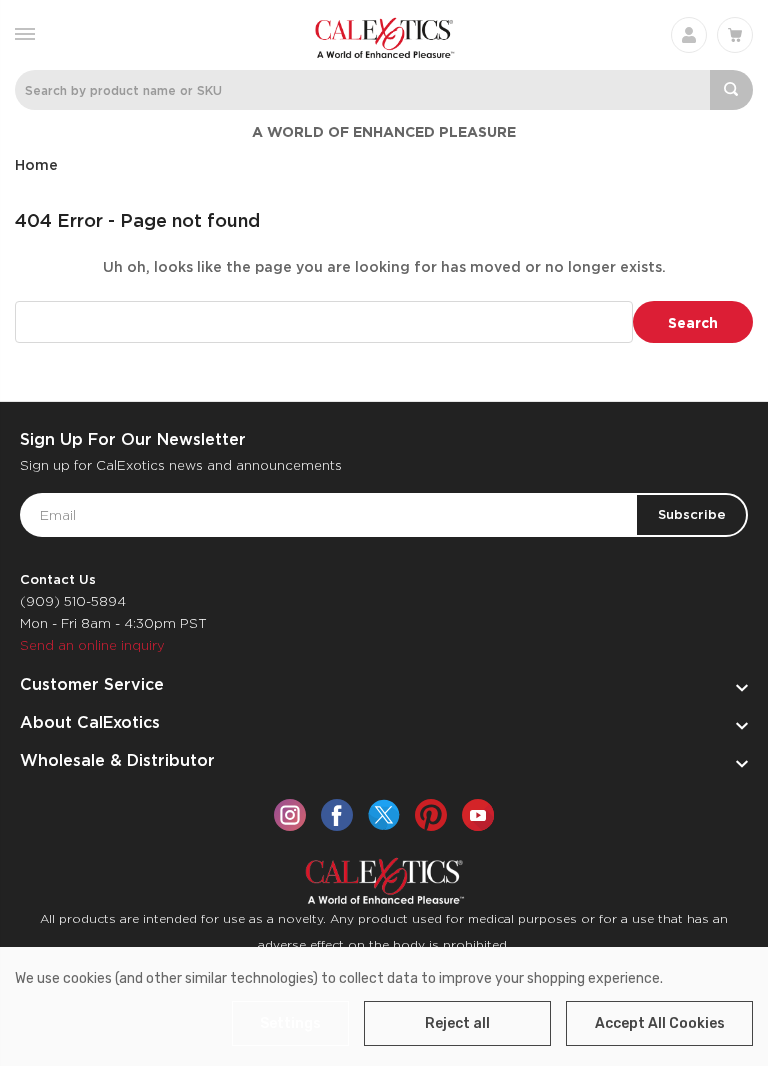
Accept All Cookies (660, 1023)
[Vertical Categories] (25, 32)
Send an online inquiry (92, 645)
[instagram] (290, 815)
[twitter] (384, 815)
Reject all (457, 1023)
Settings (290, 1023)
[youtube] (478, 815)
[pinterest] (431, 815)
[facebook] (337, 815)
